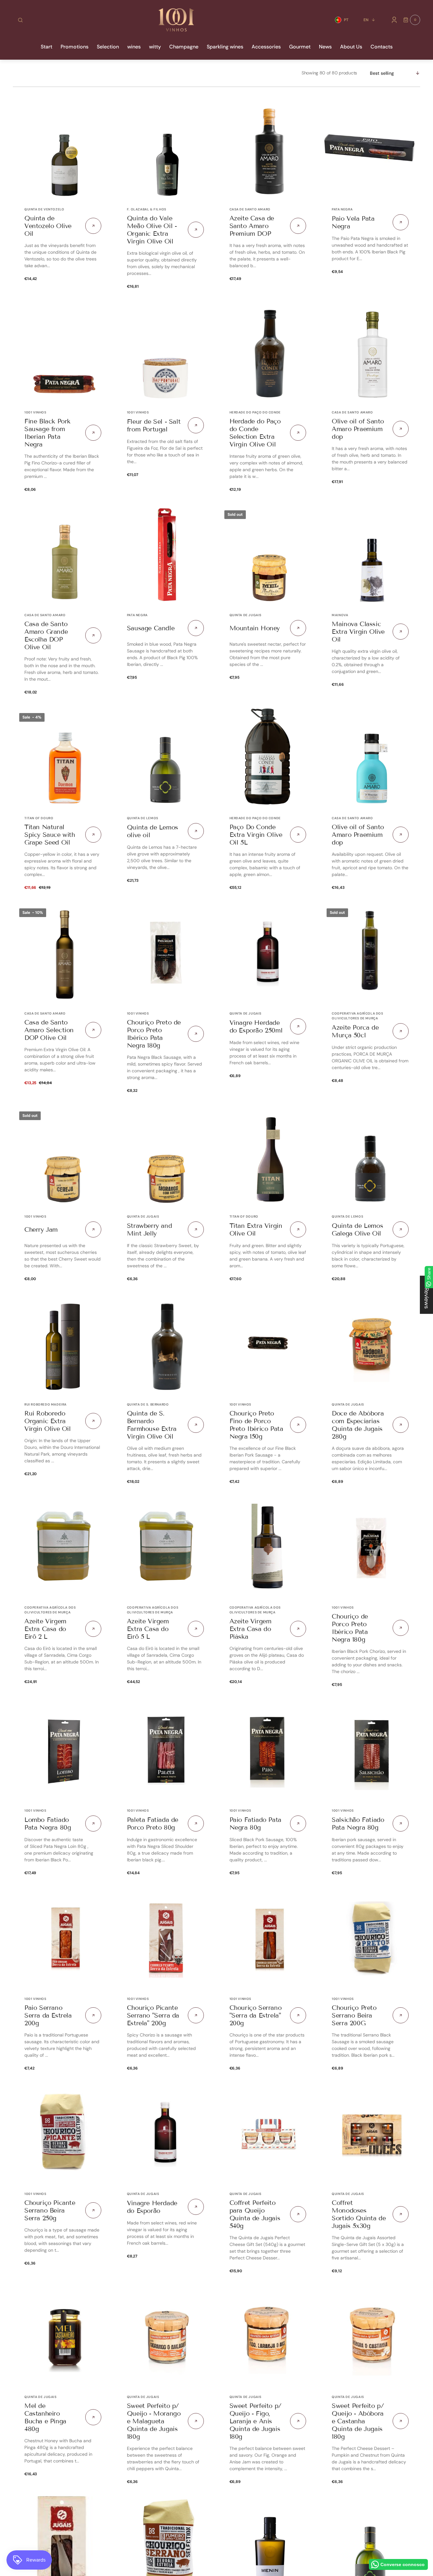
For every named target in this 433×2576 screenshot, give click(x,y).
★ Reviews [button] (427, 1295)
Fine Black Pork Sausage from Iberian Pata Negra (47, 433)
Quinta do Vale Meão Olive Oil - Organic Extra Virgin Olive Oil (152, 230)
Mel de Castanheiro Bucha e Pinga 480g (45, 2417)
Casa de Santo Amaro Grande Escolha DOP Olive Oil (46, 635)
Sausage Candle (151, 628)
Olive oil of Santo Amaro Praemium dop (358, 429)
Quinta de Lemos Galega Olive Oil (357, 1229)
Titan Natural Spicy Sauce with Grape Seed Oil (50, 835)
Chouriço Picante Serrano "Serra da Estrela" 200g (153, 2015)
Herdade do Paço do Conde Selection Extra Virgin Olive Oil (255, 433)
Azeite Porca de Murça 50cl (355, 1031)
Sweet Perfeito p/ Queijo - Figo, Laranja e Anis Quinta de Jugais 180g (255, 2421)
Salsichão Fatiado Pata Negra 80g (358, 1824)
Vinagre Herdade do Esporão (152, 2207)
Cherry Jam (41, 1229)
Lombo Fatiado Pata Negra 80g (48, 1824)
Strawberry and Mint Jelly (149, 1229)
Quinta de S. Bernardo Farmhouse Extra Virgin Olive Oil (152, 1425)
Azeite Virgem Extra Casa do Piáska (250, 1629)
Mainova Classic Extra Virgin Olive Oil (358, 632)
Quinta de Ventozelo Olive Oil (48, 226)
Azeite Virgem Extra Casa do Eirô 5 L (148, 1629)
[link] (63, 148)
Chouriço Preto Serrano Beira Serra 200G (354, 2015)
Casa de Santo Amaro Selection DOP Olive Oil (49, 1030)
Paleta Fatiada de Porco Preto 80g (153, 1824)
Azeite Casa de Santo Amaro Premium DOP (252, 226)
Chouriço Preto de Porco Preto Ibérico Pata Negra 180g (154, 1034)
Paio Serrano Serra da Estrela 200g (48, 2015)
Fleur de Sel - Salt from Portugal (154, 425)
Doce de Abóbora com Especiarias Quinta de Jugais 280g (358, 1425)
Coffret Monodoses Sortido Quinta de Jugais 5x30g (359, 2214)
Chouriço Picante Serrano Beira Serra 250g (50, 2210)
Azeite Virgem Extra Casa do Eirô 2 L (45, 1629)
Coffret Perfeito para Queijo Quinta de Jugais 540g (255, 2214)
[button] (20, 20)
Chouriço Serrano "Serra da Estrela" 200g (256, 2015)
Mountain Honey (255, 628)
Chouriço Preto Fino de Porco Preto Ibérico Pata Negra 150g (256, 1425)
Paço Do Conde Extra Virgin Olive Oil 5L (256, 835)
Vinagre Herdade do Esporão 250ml (256, 1026)
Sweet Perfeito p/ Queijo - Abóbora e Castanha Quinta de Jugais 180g (358, 2421)
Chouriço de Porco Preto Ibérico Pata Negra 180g (350, 1628)
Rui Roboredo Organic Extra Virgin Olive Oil (48, 1421)
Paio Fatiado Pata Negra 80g (255, 1824)
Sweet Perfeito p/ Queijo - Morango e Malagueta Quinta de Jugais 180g (154, 2421)
